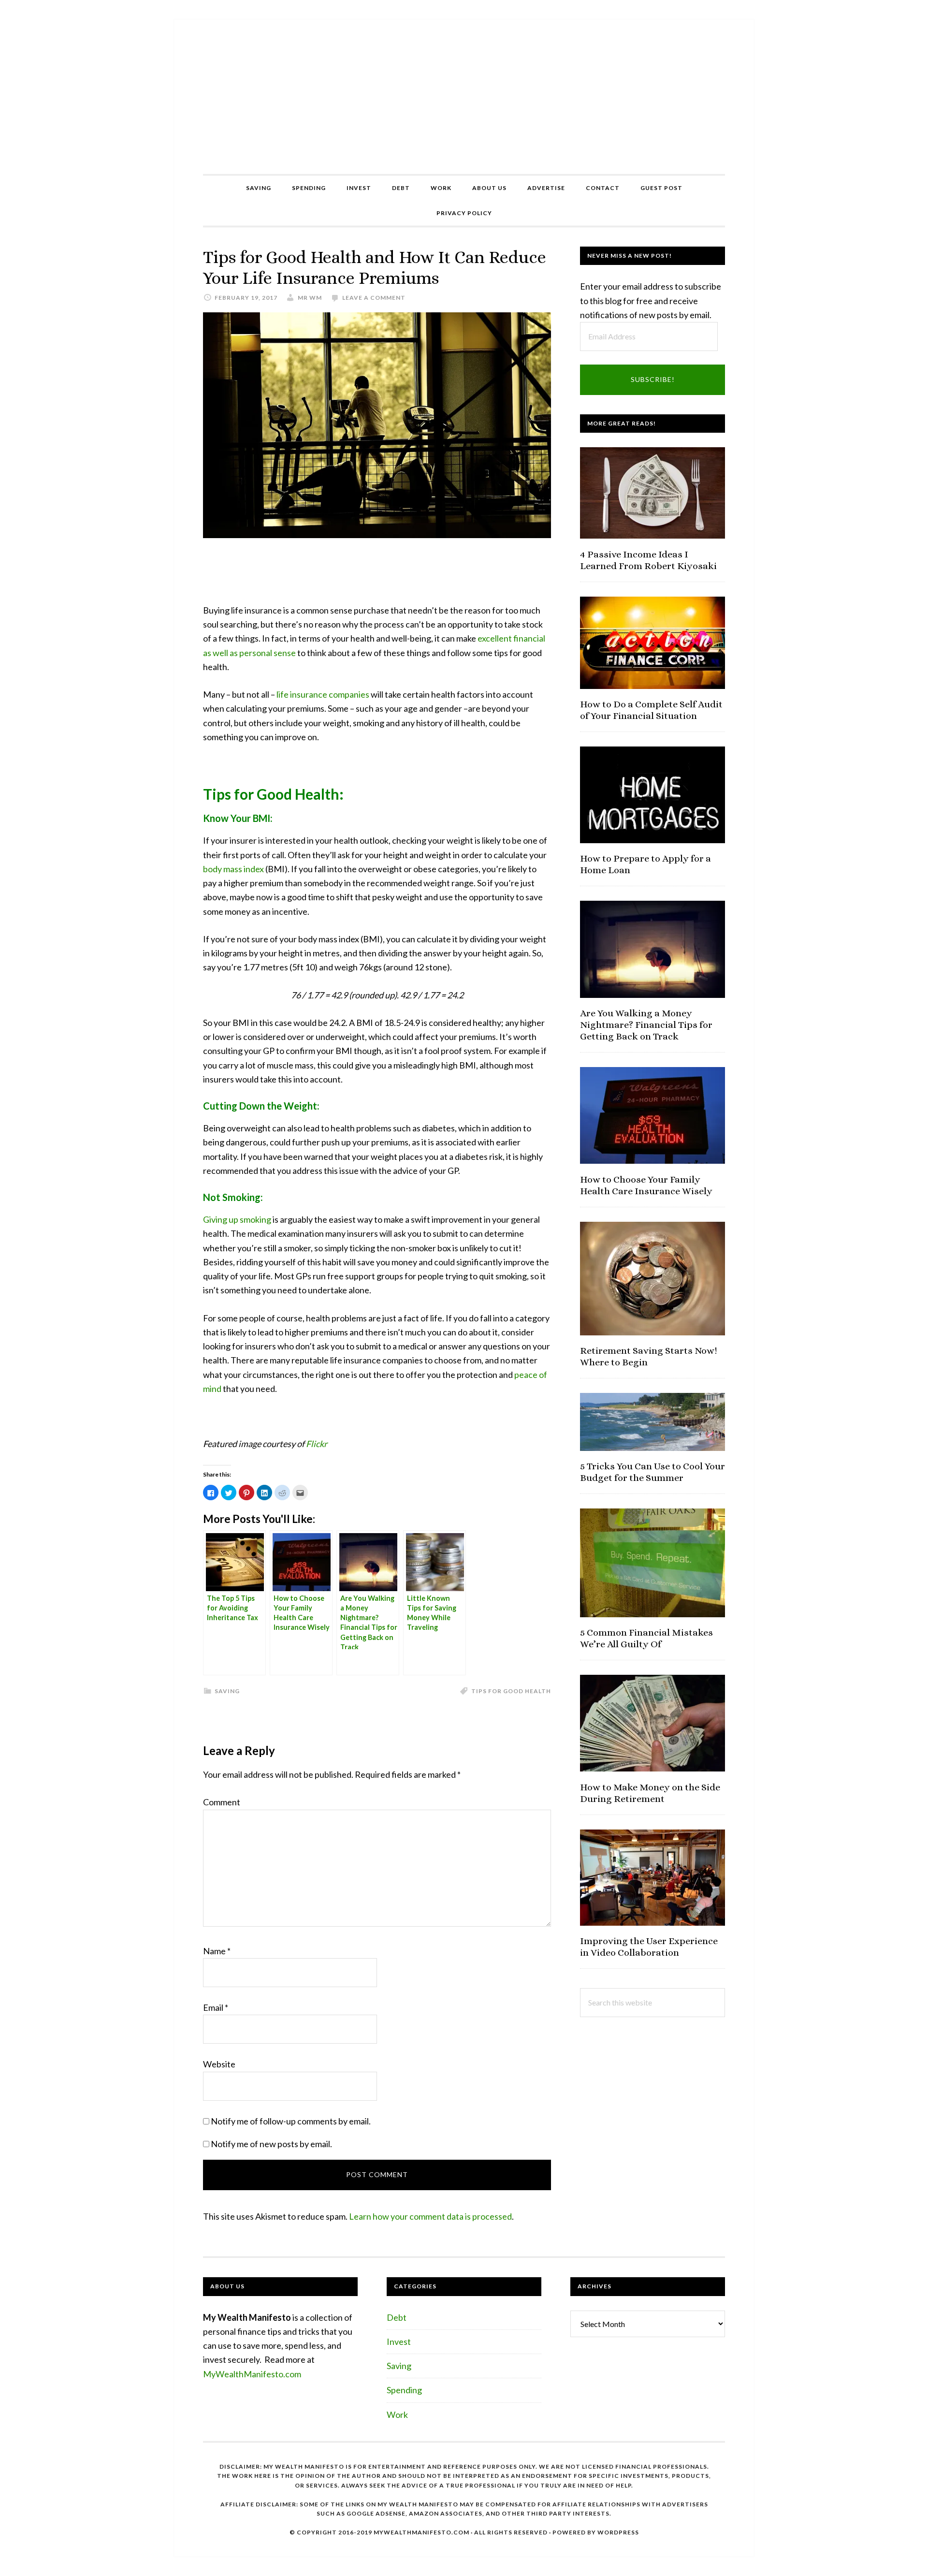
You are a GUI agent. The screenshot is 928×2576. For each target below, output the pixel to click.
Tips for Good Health (511, 1691)
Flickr (317, 1444)
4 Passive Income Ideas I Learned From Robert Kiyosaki (648, 560)
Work (397, 2415)
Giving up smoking (237, 1219)
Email (216, 2007)
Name (217, 1951)
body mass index (233, 869)
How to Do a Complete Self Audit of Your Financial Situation (651, 710)
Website (219, 2064)
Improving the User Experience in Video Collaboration (649, 1947)
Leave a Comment (374, 298)
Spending (404, 2390)
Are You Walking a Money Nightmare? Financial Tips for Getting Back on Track (646, 1025)
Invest (399, 2342)
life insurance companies (323, 694)
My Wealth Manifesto (464, 97)
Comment (222, 1802)
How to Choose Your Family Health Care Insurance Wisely (646, 1185)
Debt (397, 2317)
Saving (227, 1691)
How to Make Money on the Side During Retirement (650, 1793)
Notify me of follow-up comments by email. (291, 2121)
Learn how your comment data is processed (430, 2216)
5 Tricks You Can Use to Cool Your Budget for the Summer (652, 1472)
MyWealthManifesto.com (252, 2374)
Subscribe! (653, 379)
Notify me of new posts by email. (271, 2144)
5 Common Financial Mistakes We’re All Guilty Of (646, 1638)
